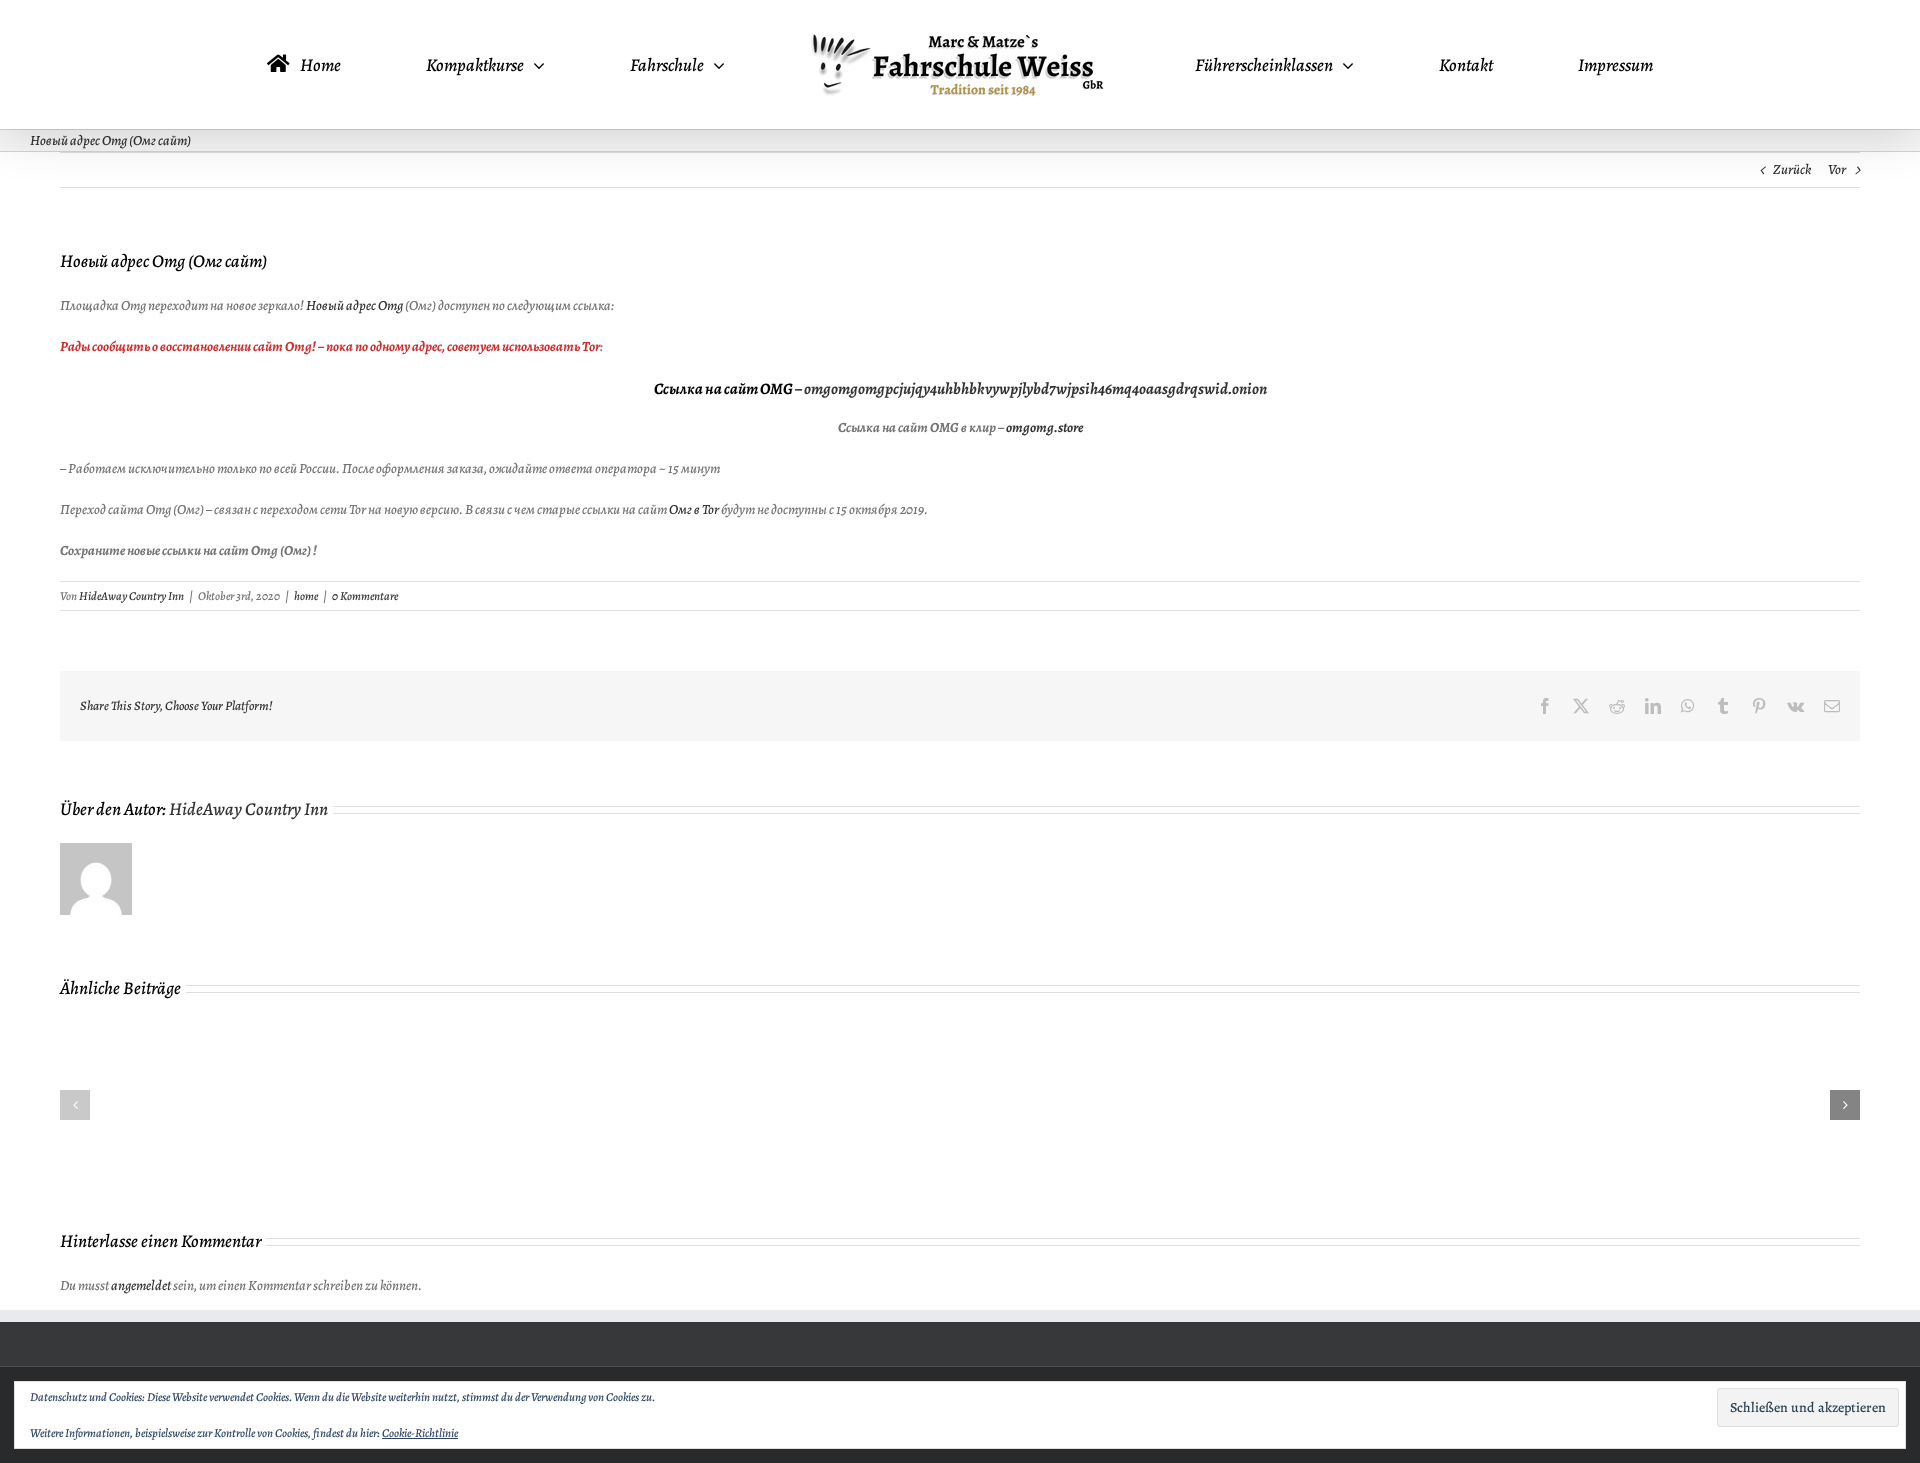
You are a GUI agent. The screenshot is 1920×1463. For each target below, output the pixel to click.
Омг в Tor (694, 509)
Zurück (1792, 169)
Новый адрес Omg (354, 305)
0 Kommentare (365, 596)
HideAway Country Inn (131, 596)
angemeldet (141, 1285)
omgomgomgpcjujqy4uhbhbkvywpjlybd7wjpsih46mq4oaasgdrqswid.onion (1035, 389)
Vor (1837, 169)
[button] (75, 1105)
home (306, 596)
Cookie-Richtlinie (420, 1433)
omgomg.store (1044, 427)
